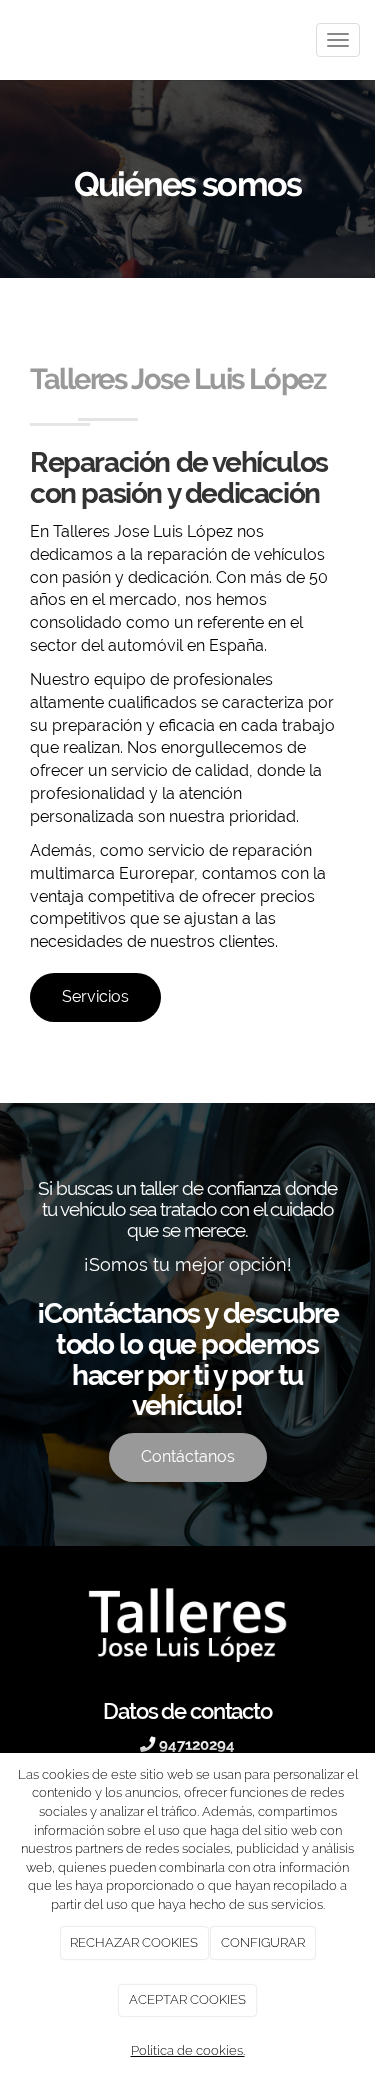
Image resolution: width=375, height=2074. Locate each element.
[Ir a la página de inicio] (10, 40)
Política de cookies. (188, 2050)
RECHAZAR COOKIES (134, 1942)
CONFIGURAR (263, 1942)
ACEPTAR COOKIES (187, 1999)
